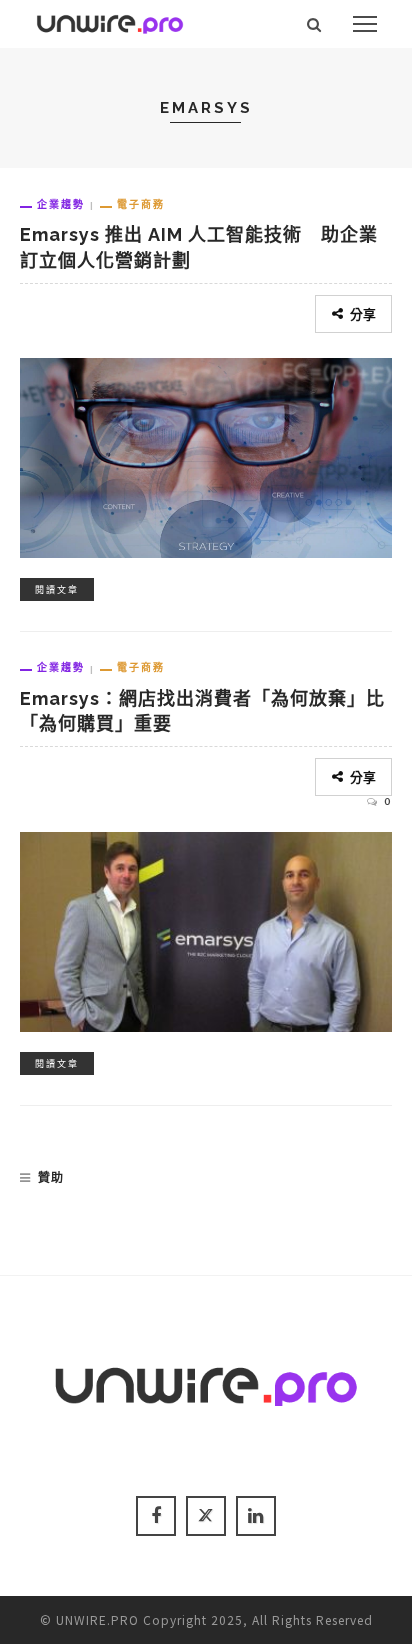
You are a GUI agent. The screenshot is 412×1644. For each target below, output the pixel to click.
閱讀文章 (57, 589)
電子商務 (141, 204)
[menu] (365, 24)
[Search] (314, 24)
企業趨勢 (61, 204)
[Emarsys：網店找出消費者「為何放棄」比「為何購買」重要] (206, 929)
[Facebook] (156, 1516)
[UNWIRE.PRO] (110, 21)
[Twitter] (206, 1516)
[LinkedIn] (256, 1516)
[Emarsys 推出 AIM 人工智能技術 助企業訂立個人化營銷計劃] (206, 455)
